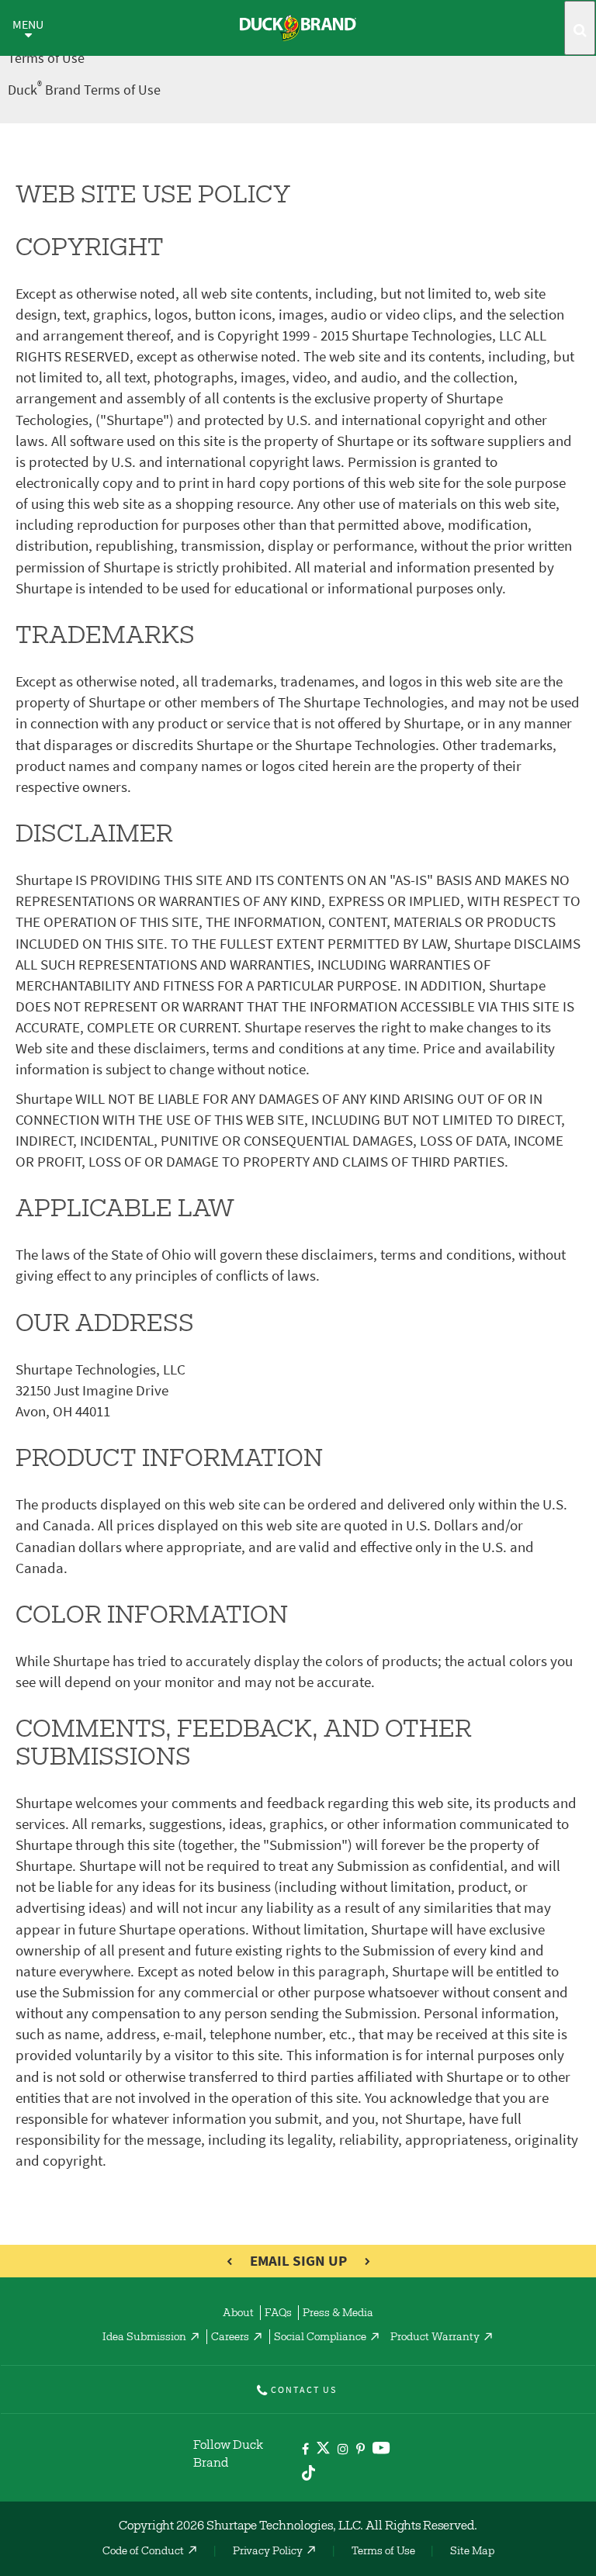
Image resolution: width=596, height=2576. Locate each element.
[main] (298, 1169)
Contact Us (304, 2390)
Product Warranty (435, 2338)
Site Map (472, 2552)
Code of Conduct (143, 2552)
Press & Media (338, 2314)
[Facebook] (305, 2450)
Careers (230, 2338)
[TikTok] (308, 2471)
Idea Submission (144, 2338)
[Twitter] (323, 2451)
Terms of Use (383, 2552)
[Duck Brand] (298, 28)
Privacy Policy (268, 2552)
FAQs (278, 2314)
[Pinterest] (360, 2450)
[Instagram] (343, 2450)
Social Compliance (320, 2338)
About (238, 2314)
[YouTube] (381, 2451)
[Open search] (580, 28)
